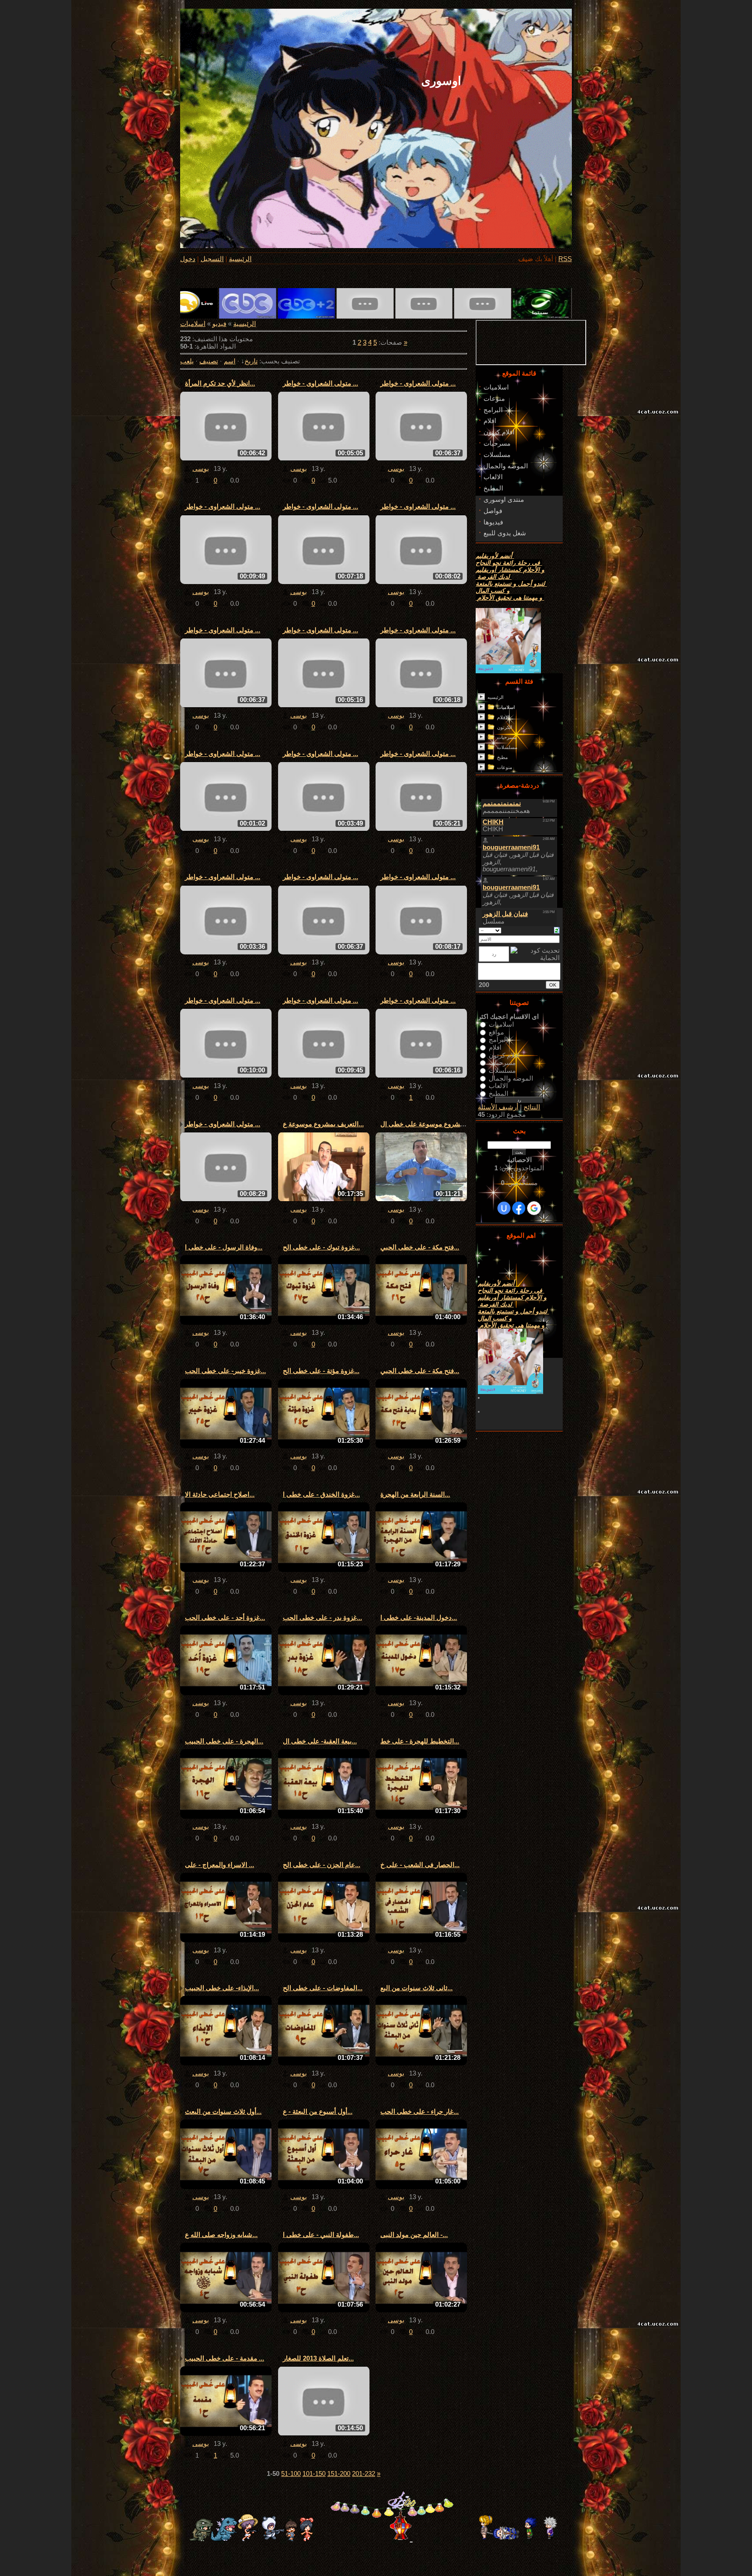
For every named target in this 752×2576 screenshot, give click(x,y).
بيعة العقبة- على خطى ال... (320, 1741)
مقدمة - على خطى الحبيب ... (225, 2358)
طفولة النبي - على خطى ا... (321, 2235)
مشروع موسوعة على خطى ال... (425, 1124)
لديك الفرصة (493, 577)
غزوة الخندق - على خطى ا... (321, 1495)
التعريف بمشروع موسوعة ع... (323, 1124)
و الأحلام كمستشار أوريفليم (510, 570)
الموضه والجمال (511, 1078)
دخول (188, 259)
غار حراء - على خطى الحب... (420, 2112)
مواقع (496, 1032)
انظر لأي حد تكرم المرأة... (220, 383)
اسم (230, 361)
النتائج (532, 1107)
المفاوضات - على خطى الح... (323, 1988)
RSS (565, 259)
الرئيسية (240, 259)
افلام (495, 1048)
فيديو (219, 324)
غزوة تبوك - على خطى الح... (321, 1247)
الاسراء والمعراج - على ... (220, 1865)
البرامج (498, 1040)
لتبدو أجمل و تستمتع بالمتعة (511, 584)
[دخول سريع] (504, 1208)
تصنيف (209, 361)
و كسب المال (493, 591)
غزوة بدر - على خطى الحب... (322, 1618)
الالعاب (498, 1086)
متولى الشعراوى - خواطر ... (321, 383)
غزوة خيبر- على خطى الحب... (225, 1371)
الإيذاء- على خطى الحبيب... (222, 1988)
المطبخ (499, 1093)
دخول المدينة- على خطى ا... (419, 1618)
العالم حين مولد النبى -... (414, 2235)
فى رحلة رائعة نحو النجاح (509, 563)
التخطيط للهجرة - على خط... (420, 1741)
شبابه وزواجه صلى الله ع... (221, 2235)
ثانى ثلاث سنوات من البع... (416, 1988)
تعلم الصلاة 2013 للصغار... (318, 2358)
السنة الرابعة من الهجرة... (415, 1495)
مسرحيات (507, 737)
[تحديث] (557, 930)
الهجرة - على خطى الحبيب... (224, 1741)
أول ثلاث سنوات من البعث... (223, 2112)
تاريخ (251, 361)
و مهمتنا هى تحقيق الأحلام (510, 598)
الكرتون (505, 727)
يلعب (187, 361)
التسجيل (212, 259)
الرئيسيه (495, 697)
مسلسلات (507, 747)
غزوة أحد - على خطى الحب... (225, 1618)
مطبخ (502, 757)
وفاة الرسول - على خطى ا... (224, 1247)
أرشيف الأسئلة (498, 1107)
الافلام (503, 717)
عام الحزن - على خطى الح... (322, 1865)
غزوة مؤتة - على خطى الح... (321, 1371)
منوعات (505, 767)
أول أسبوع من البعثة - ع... (318, 2112)
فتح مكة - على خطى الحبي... (420, 1247)
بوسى (201, 469)
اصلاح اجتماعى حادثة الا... (220, 1495)
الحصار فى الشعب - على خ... (420, 1865)
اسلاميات (193, 324)
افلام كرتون (504, 1055)
